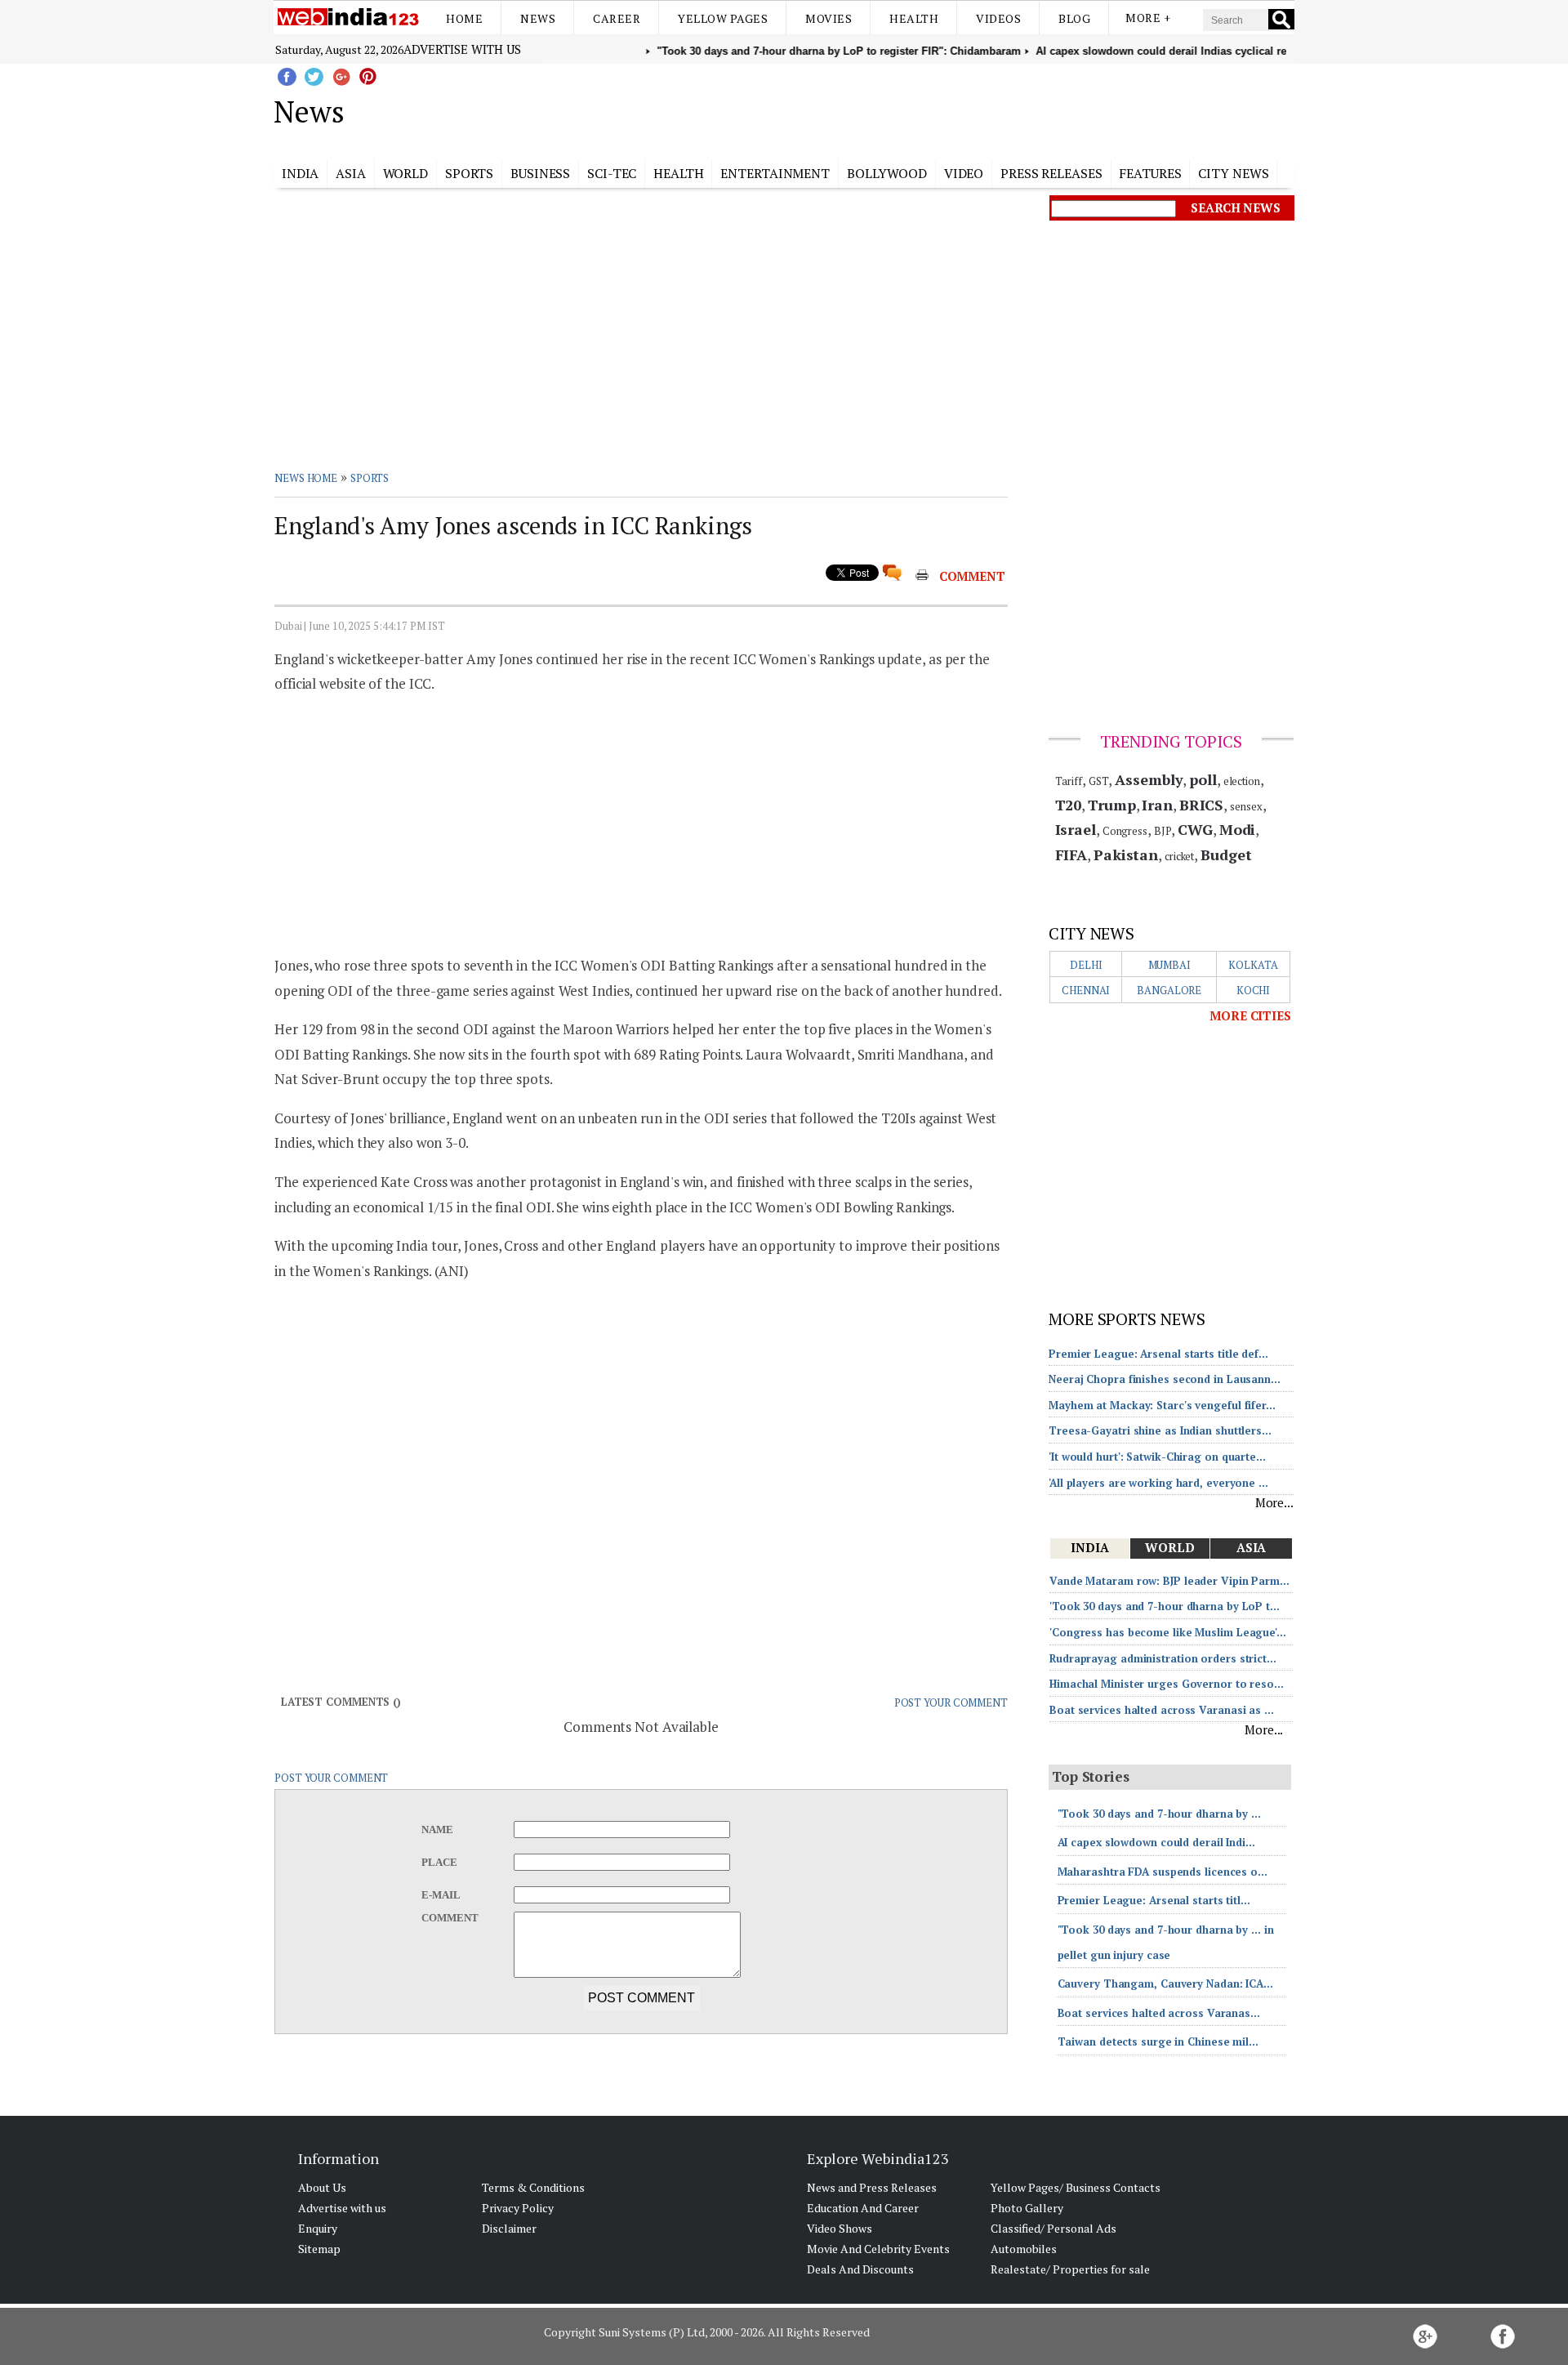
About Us (322, 2187)
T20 (1069, 805)
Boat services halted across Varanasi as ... (1162, 1710)
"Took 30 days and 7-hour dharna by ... (1159, 1814)
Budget (1226, 855)
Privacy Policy (518, 2208)
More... (1274, 1502)
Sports (469, 173)
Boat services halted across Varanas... (1159, 2013)
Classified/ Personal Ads (1053, 2228)
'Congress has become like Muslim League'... (1168, 1632)
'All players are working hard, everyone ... (1158, 1483)
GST (1099, 781)
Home (464, 18)
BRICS (1202, 805)
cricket (1179, 856)
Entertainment (775, 173)
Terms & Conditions (533, 2187)
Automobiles (1024, 2249)
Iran (1157, 805)
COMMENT (972, 576)
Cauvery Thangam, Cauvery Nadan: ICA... (1165, 1983)
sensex (1246, 806)
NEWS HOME (306, 478)
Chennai (1086, 990)
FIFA (1071, 855)
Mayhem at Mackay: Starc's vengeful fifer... (1162, 1405)
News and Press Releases (872, 2187)
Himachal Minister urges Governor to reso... (1167, 1684)
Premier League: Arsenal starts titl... (1154, 1900)
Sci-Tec (612, 173)
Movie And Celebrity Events (878, 2249)
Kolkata (1253, 965)
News (538, 18)
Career (617, 18)
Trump (1112, 805)
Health (914, 18)
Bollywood (887, 173)
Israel (1076, 829)
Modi (1238, 829)
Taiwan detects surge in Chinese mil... (1158, 2041)
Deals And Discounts (860, 2269)
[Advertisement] (866, 109)
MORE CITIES (1250, 1015)
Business (540, 173)
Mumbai (1169, 965)
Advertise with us (462, 49)
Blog (1074, 18)
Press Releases (1051, 173)
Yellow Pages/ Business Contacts (1076, 2187)
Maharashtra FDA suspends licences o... (1163, 1872)
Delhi (1086, 965)
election (1242, 781)
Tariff (1069, 781)
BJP (1163, 831)
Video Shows (840, 2228)
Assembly (1149, 779)
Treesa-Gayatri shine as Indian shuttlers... (1160, 1430)
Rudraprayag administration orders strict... (1163, 1658)
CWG (1195, 829)
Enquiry (318, 2228)
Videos (998, 18)
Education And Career (863, 2208)
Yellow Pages (723, 18)
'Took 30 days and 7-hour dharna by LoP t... (1165, 1606)
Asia (351, 173)
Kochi (1254, 990)
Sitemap (319, 2249)
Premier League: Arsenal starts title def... (1158, 1354)
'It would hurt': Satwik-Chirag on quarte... (1157, 1457)
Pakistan (1126, 855)
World (406, 173)
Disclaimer (509, 2228)
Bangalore (1169, 990)
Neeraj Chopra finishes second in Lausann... (1165, 1379)
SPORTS (370, 478)
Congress (1125, 831)
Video (964, 173)
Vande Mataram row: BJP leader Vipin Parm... (1169, 1581)
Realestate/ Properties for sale (1070, 2269)
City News (1233, 173)
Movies (829, 18)
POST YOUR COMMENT (951, 1702)
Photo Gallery (1027, 2208)
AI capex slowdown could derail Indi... (1156, 1842)
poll (1203, 779)
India (301, 173)
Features (1150, 173)
